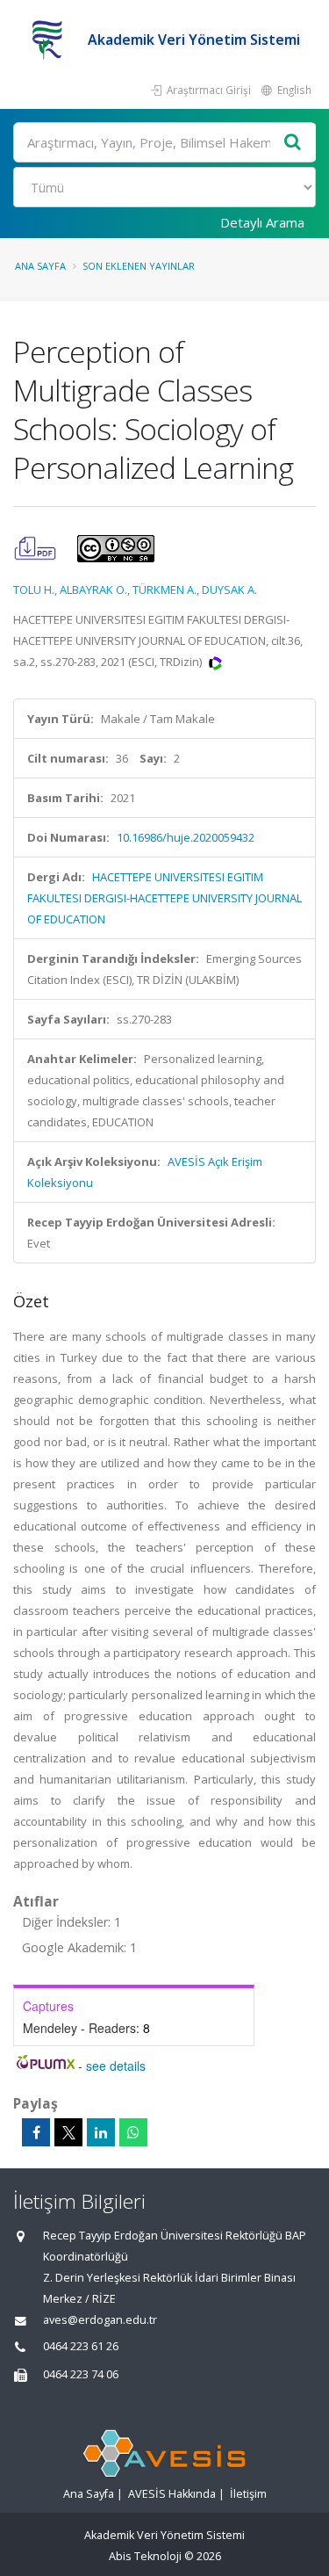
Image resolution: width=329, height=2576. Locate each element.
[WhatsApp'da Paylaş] (133, 2132)
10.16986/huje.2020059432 (186, 837)
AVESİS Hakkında (172, 2494)
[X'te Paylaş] (68, 2132)
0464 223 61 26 (81, 2346)
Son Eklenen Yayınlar (139, 266)
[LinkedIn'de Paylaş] (101, 2132)
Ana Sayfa (40, 266)
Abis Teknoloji (145, 2556)
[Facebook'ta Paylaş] (36, 2132)
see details (116, 2066)
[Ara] (293, 143)
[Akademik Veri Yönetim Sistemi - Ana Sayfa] (50, 40)
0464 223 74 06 (81, 2374)
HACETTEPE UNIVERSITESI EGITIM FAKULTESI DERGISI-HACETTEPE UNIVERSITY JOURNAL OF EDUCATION (164, 898)
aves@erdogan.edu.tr (100, 2320)
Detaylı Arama (262, 222)
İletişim (248, 2494)
